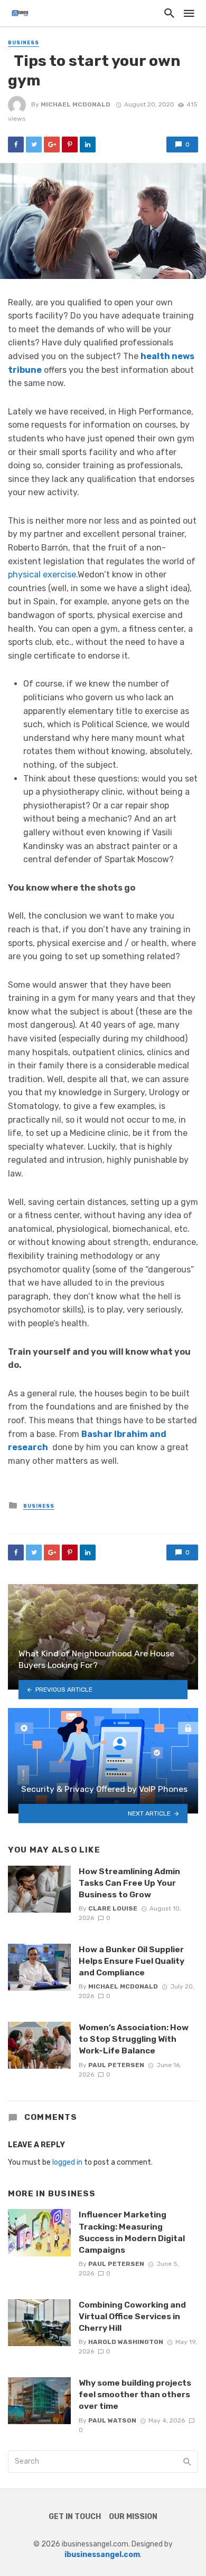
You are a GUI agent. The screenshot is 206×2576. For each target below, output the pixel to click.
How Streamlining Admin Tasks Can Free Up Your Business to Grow (129, 1883)
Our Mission (133, 2517)
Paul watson (112, 2420)
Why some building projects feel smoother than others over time (135, 2394)
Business (24, 43)
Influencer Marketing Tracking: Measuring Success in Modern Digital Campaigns (132, 2232)
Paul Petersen (116, 2065)
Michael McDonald (76, 104)
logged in (67, 2162)
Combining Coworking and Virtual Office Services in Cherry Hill (132, 2316)
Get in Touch (75, 2517)
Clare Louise (113, 1908)
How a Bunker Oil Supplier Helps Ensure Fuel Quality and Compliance (132, 1961)
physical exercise (42, 575)
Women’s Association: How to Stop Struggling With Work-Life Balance (134, 2039)
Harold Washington (126, 2342)
